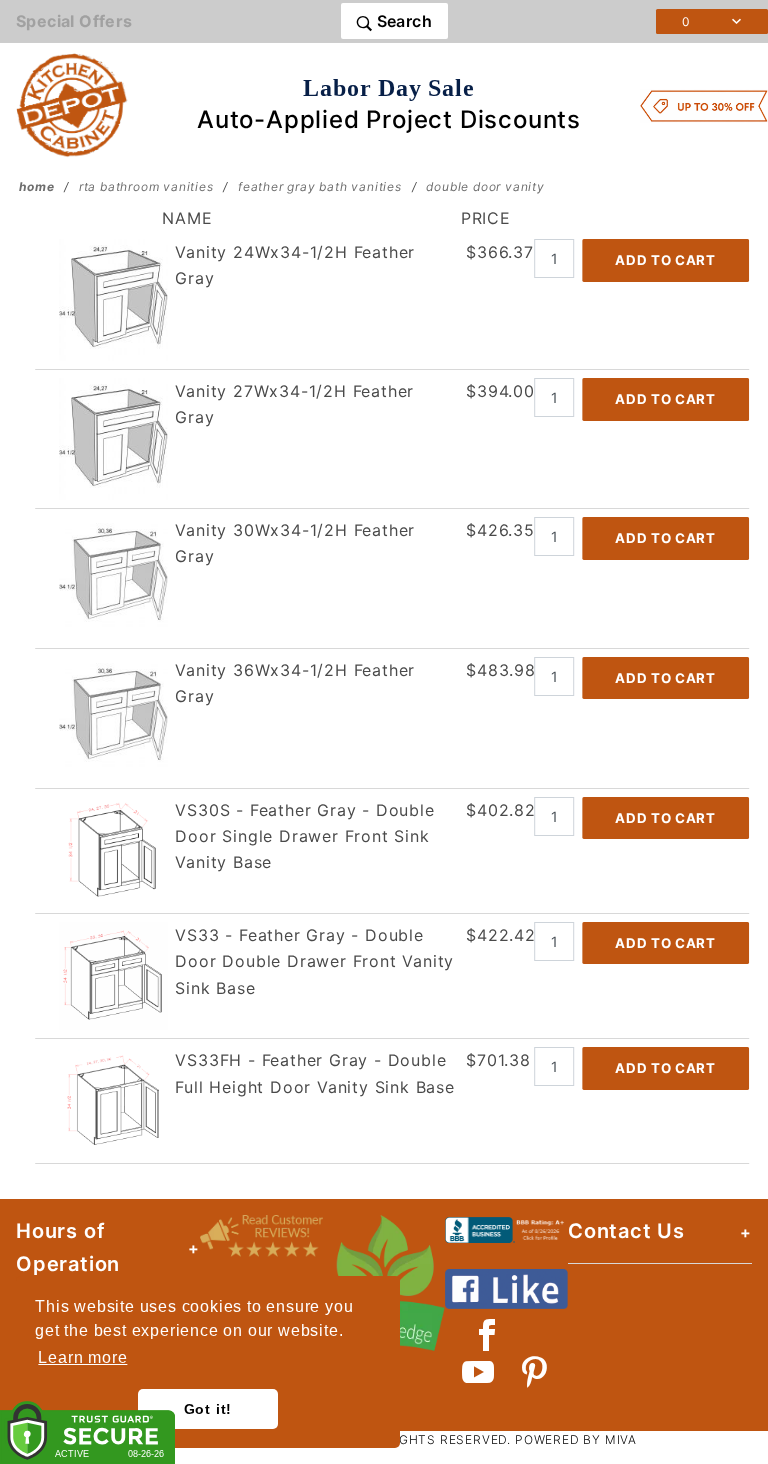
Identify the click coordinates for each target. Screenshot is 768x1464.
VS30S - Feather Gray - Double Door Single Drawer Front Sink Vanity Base (304, 836)
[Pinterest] (534, 1372)
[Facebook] (487, 1335)
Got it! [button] (208, 1409)
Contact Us (626, 1231)
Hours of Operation (68, 1247)
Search (402, 21)
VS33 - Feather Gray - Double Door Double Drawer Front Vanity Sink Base (314, 961)
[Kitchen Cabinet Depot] (72, 104)
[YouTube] (479, 1372)
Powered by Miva (576, 1439)
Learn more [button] (82, 1357)
